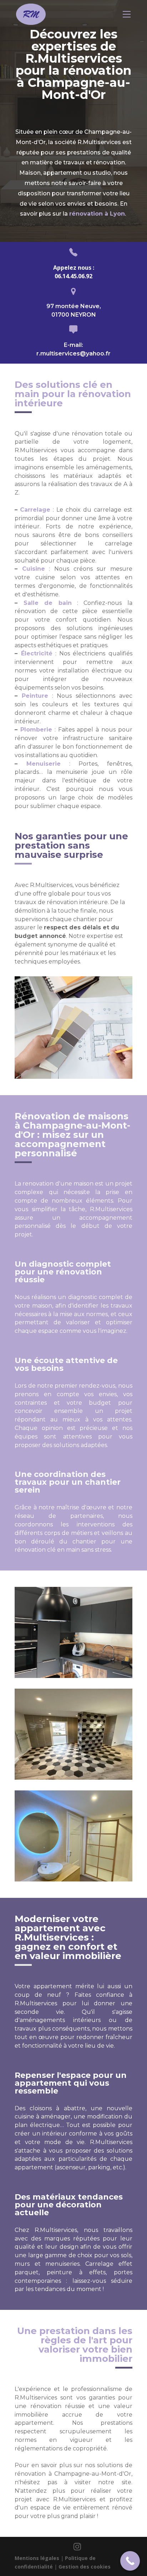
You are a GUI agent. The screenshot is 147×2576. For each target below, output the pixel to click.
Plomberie (36, 730)
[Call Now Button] (130, 2561)
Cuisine (34, 569)
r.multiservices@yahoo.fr (73, 353)
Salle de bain (48, 603)
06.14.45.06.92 (73, 276)
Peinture (35, 696)
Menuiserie (44, 764)
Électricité (37, 653)
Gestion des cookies (85, 2567)
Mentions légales (37, 2558)
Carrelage (35, 510)
